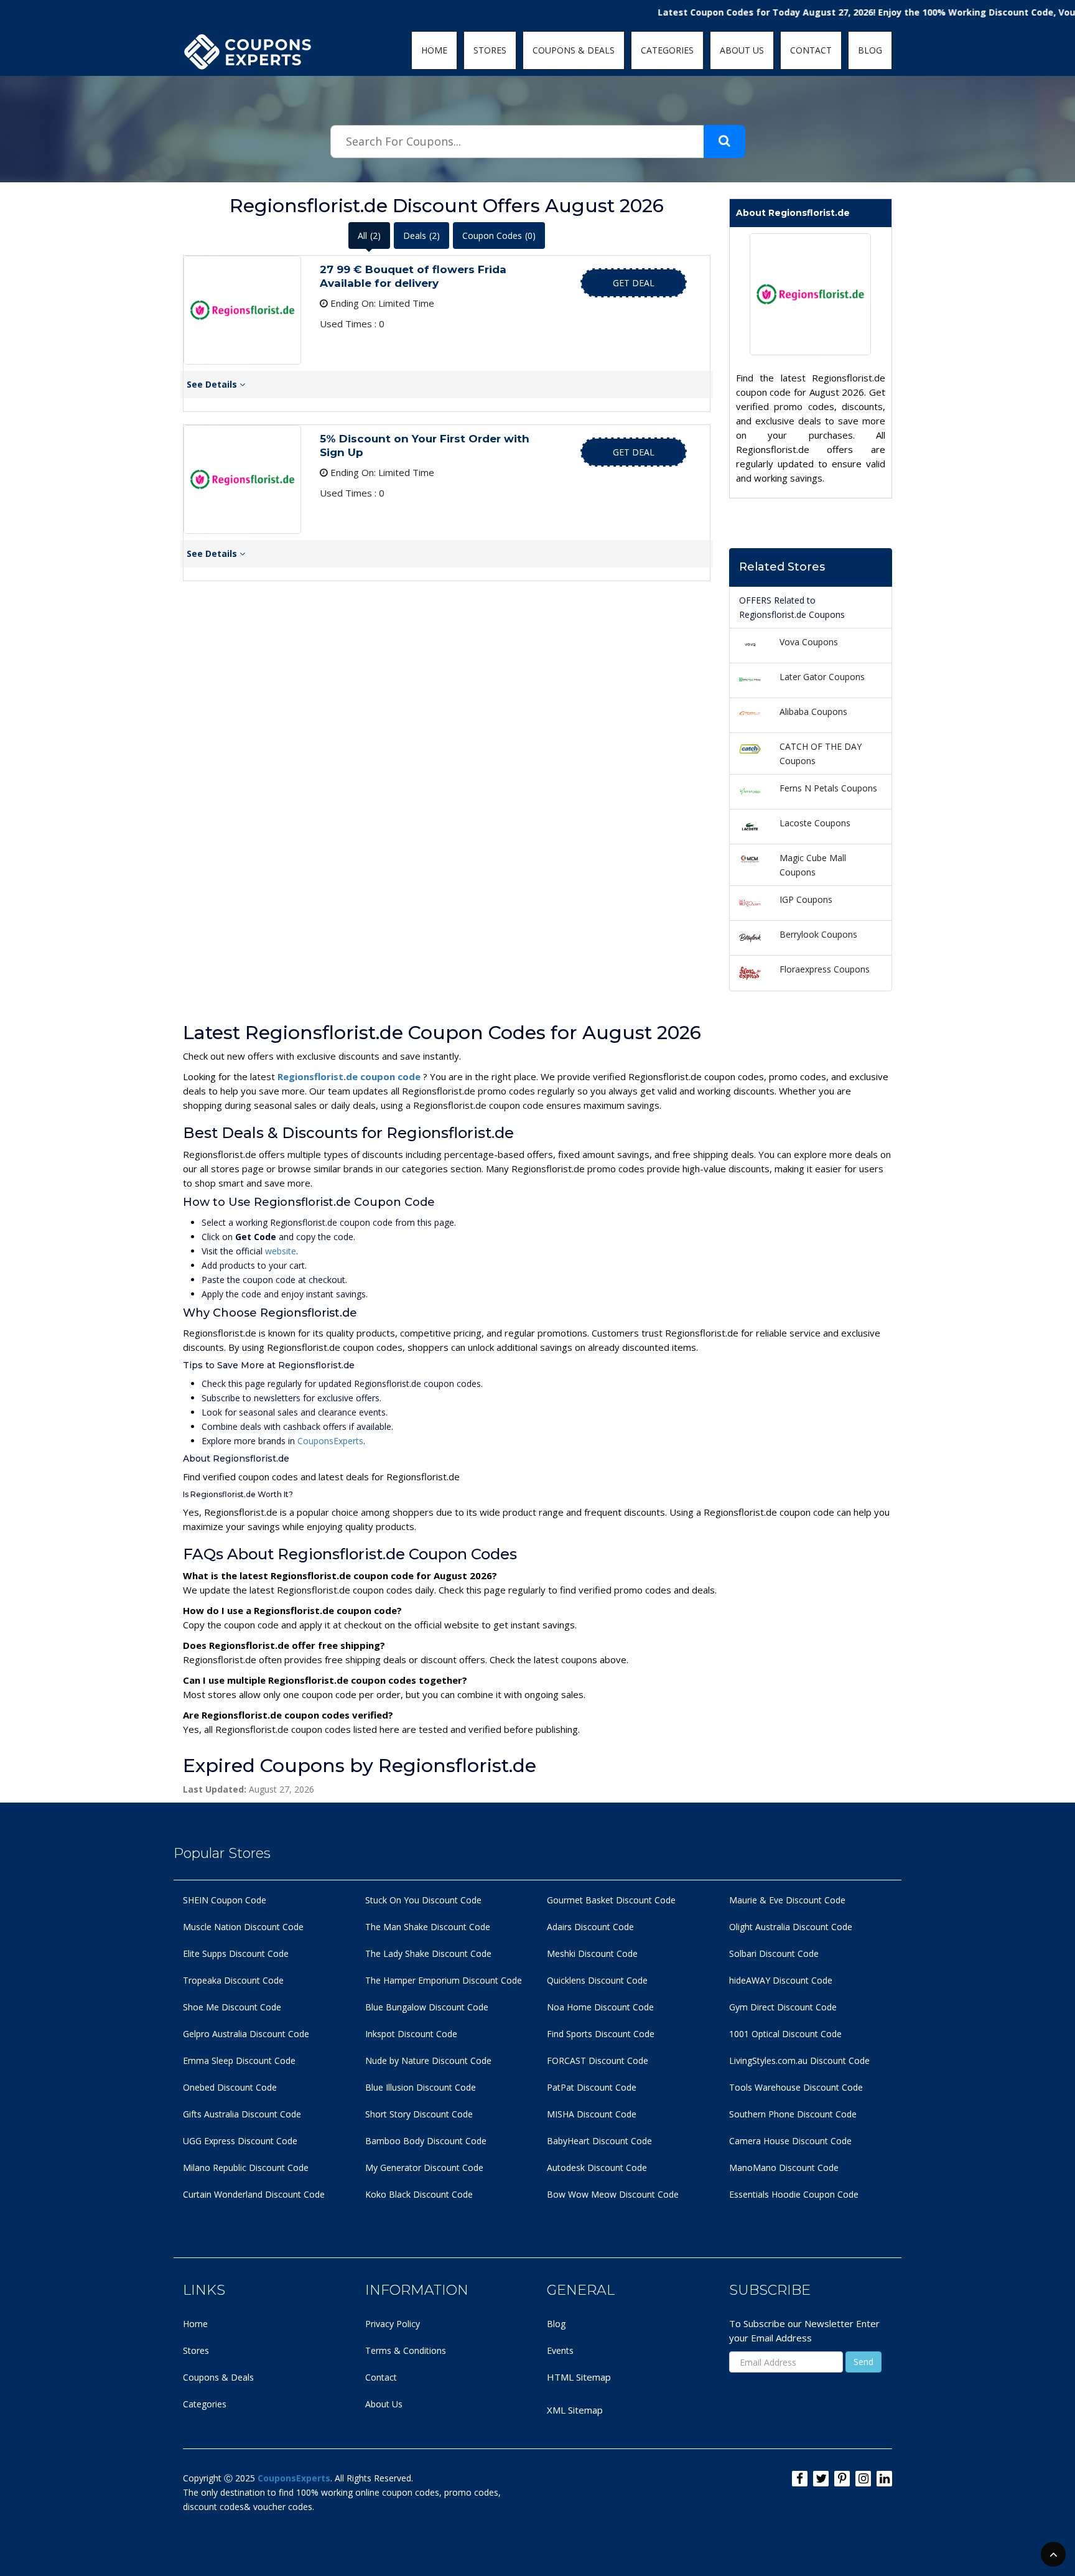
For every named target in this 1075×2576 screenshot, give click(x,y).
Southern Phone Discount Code (793, 2114)
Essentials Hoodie (765, 2194)
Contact (381, 2377)
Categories (205, 2404)
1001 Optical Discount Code (785, 2034)
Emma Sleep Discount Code (239, 2060)
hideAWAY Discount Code (781, 1980)
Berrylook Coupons (818, 934)
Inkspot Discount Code (411, 2034)
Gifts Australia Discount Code (242, 2114)
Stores (196, 2350)
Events (560, 2350)
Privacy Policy (393, 2324)
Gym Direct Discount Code (783, 2007)
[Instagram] (863, 2479)
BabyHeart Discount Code (599, 2141)
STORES (490, 50)
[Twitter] (821, 2479)
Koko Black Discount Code (419, 2194)
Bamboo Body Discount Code (426, 2141)
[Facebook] (800, 2479)
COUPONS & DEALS (574, 50)
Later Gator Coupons (822, 677)
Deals (421, 236)
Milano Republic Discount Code (246, 2168)
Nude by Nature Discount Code (428, 2060)
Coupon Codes (499, 236)
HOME (434, 50)
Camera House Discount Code (790, 2141)
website (281, 1251)
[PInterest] (842, 2479)
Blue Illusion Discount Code (421, 2087)
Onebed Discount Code (230, 2087)
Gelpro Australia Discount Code (246, 2034)
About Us (384, 2404)
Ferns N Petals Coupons (828, 788)
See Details (213, 384)
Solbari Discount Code (774, 1953)
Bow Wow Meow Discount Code (613, 2194)
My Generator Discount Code (424, 2168)
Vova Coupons (809, 642)
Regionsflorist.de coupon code (350, 1076)
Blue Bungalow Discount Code (427, 2007)
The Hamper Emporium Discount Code (444, 1980)
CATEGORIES (667, 50)
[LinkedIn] (884, 2479)
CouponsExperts (330, 1441)
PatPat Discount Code (592, 2087)
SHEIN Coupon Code (225, 1900)
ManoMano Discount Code (784, 2168)
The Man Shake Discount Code (428, 1927)
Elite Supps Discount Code (236, 1953)
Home (195, 2324)
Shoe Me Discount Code (232, 2007)
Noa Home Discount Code (600, 2007)
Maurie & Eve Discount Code (787, 1900)
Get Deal (634, 283)
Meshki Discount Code (592, 1953)
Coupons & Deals (218, 2377)
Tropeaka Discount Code (233, 1980)
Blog (556, 2324)
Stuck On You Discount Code (423, 1900)
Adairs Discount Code (590, 1927)
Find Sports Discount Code (601, 2034)
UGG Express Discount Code (240, 2141)
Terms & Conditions (406, 2350)
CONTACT (811, 50)
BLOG (870, 50)
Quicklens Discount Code (597, 1980)
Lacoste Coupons (815, 823)
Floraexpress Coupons (825, 969)
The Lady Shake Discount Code (428, 1953)
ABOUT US (742, 50)
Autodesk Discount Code (597, 2168)
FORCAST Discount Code (598, 2060)
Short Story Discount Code (419, 2114)
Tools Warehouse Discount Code (796, 2087)
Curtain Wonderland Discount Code (254, 2194)
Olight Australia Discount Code (791, 1927)
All (369, 236)
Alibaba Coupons (813, 712)
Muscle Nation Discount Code (243, 1927)
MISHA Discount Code (592, 2114)
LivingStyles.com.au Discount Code (799, 2060)
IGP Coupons (806, 899)
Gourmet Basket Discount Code (611, 1900)
